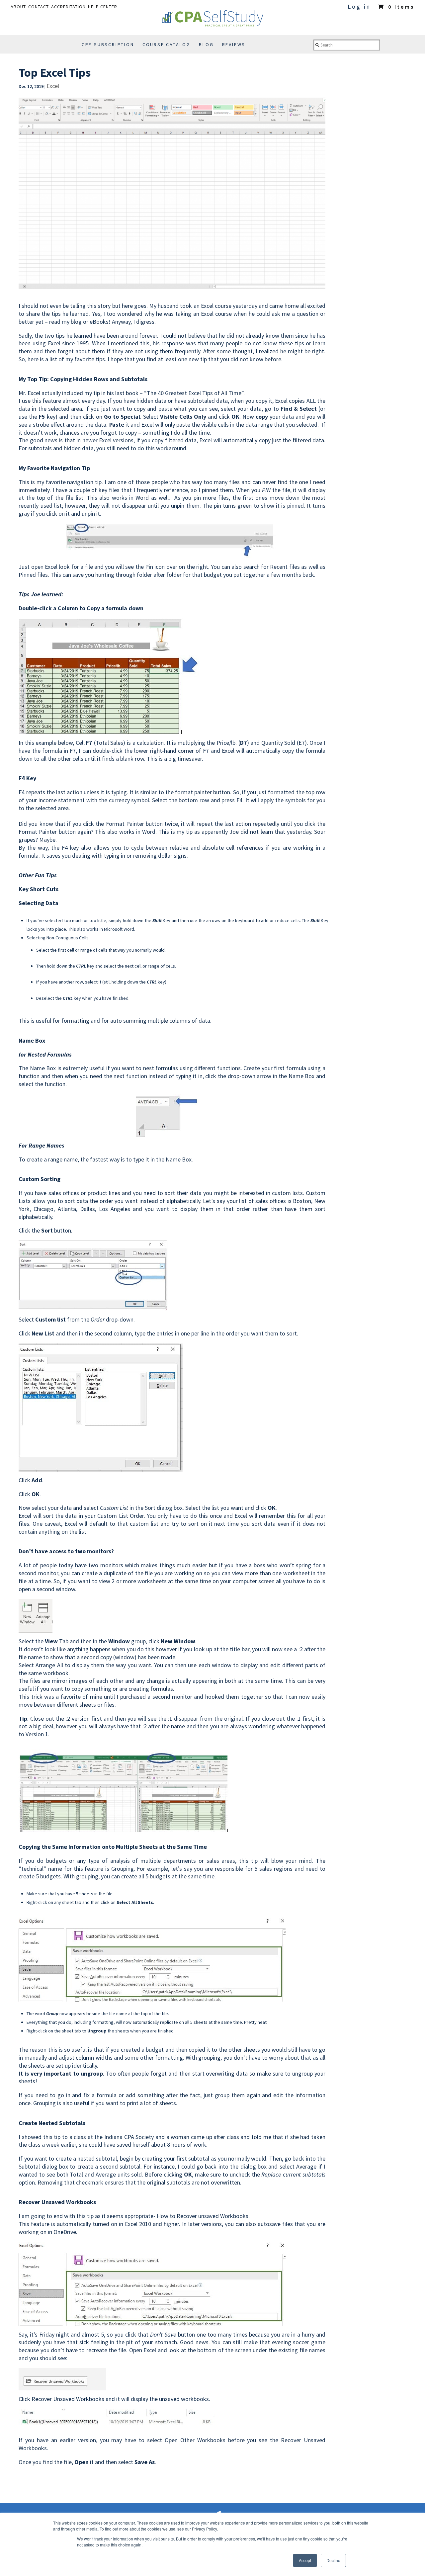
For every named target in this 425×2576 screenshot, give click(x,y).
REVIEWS (234, 44)
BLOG (206, 44)
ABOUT (18, 7)
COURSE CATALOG (167, 44)
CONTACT (39, 7)
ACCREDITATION (68, 7)
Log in (359, 6)
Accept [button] (305, 2560)
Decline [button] (333, 2560)
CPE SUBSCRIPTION (108, 44)
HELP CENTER (103, 7)
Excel (53, 86)
